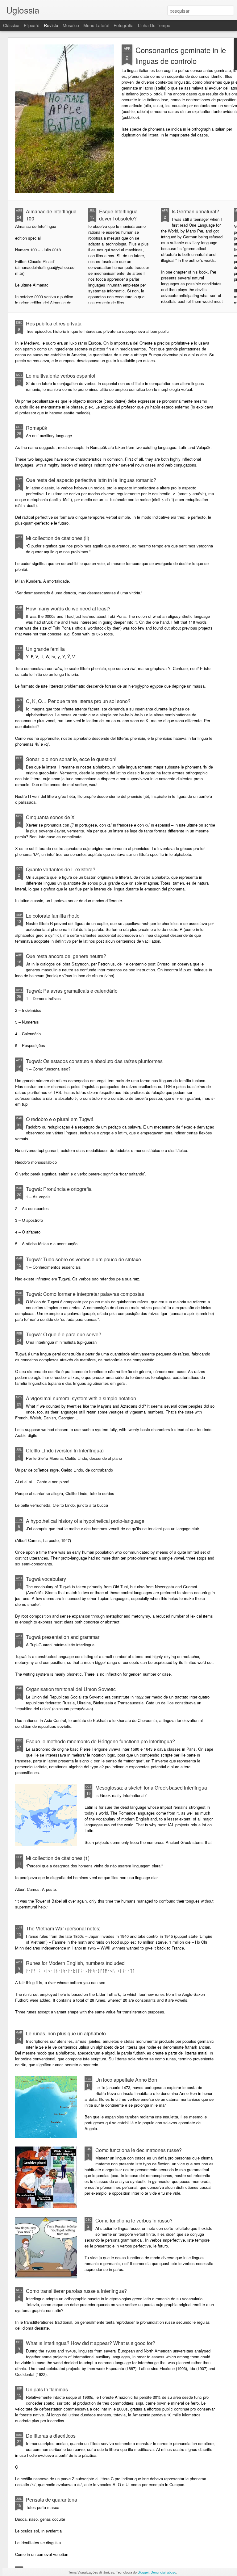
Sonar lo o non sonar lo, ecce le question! (71, 759)
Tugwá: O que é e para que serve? (64, 1334)
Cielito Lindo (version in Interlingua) (65, 1450)
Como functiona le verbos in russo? (134, 2220)
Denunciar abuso (163, 2572)
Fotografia (124, 25)
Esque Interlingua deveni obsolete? (118, 215)
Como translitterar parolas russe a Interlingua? (76, 2291)
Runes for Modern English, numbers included (75, 1963)
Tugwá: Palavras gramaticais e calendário (72, 991)
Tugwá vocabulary (46, 1579)
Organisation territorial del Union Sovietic (71, 1689)
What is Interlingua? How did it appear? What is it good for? (91, 2343)
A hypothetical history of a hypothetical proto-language (85, 1521)
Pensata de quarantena (52, 2500)
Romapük (37, 428)
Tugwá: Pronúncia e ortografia (59, 1189)
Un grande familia (45, 649)
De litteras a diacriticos (51, 2436)
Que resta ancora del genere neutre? (66, 956)
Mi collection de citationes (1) (58, 1858)
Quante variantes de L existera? (61, 869)
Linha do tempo (154, 25)
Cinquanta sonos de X (50, 817)
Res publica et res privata (54, 323)
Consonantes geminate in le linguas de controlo (181, 55)
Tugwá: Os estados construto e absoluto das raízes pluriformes (94, 1061)
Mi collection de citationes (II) (58, 538)
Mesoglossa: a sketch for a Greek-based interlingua (151, 1788)
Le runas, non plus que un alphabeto (66, 2033)
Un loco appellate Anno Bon (126, 2080)
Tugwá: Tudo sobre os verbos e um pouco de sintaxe (83, 1259)
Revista (51, 25)
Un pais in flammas (47, 2389)
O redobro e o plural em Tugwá (60, 1119)
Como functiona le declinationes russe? (139, 2150)
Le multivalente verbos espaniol (61, 376)
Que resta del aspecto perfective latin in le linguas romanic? (91, 480)
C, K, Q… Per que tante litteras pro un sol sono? (78, 701)
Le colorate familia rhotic (53, 916)
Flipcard (32, 25)
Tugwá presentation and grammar (63, 1637)
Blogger (143, 2572)
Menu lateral (96, 25)
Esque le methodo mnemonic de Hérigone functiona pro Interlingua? (100, 1741)
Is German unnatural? (195, 211)
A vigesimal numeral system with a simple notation (81, 1398)
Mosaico (71, 25)
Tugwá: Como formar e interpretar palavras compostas (85, 1294)
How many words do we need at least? (68, 608)
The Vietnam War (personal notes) (63, 1928)
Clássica (11, 25)
